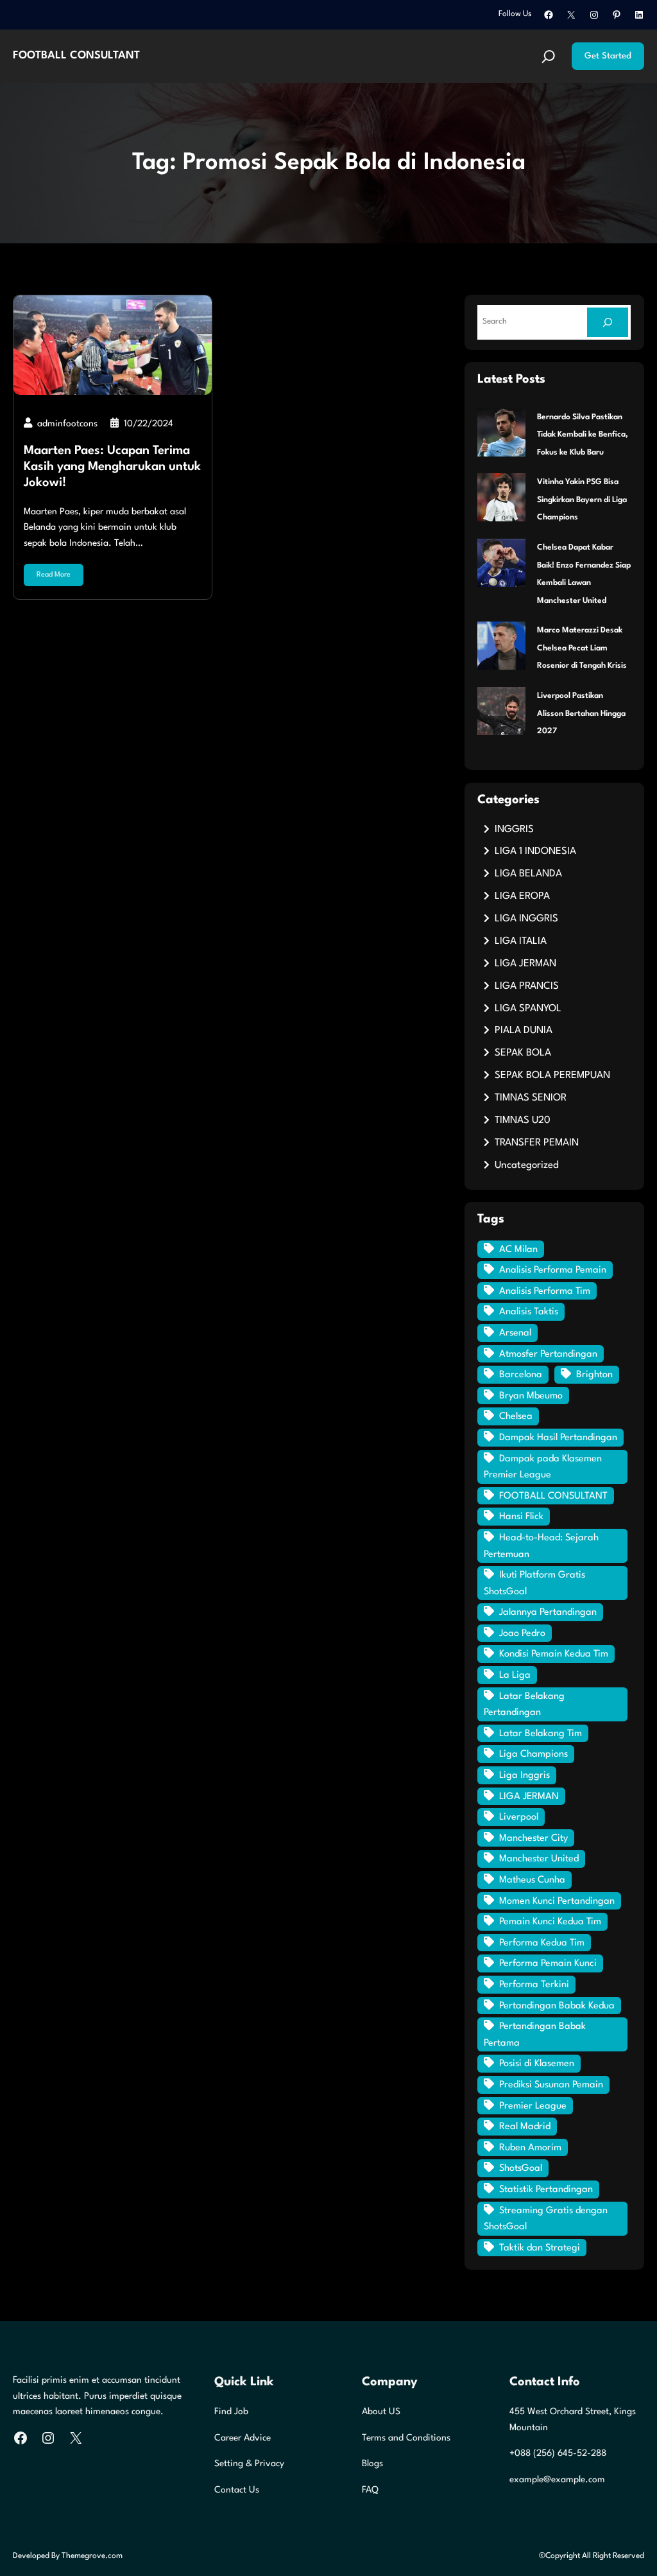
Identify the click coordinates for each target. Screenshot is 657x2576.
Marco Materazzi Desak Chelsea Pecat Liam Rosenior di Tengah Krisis (582, 648)
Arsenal (515, 1333)
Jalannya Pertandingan (548, 1613)
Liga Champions (533, 1754)
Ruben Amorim (530, 2148)
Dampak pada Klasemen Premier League (543, 1467)
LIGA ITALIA (521, 941)
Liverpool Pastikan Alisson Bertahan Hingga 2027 (581, 714)
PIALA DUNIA (524, 1031)
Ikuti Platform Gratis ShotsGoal (534, 1584)
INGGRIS (514, 830)
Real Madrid (525, 2127)
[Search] (608, 322)
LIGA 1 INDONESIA (535, 851)
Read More (54, 575)
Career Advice (243, 2438)
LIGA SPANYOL (528, 1009)
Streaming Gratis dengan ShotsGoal (546, 2219)
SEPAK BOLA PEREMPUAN (552, 1075)
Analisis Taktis (529, 1312)
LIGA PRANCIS (527, 986)
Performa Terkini (534, 1985)
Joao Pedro (522, 1634)
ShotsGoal (521, 2169)
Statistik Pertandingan (546, 2190)
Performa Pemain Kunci (548, 1964)
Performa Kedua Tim (542, 1943)
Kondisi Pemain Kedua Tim (554, 1654)
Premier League (533, 2106)
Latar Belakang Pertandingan (524, 1705)
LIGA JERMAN (525, 964)
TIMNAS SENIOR (531, 1098)
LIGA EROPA (522, 896)
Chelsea (516, 1417)
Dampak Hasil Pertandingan (558, 1438)
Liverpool (519, 1817)
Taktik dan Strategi (540, 2248)
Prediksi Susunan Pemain (551, 2085)
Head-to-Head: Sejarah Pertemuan (541, 1546)
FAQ (370, 2490)
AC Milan (518, 1250)
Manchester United (539, 1859)
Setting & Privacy (249, 2464)
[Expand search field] (549, 57)
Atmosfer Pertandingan (548, 1354)
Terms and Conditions (406, 2438)
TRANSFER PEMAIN (537, 1143)
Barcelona (521, 1375)
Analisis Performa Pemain (553, 1270)
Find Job (231, 2412)
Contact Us (237, 2490)
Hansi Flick (521, 1517)
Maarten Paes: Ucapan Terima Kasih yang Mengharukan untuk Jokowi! (112, 467)
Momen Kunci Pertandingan (557, 1902)
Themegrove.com (92, 2556)
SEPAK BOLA (523, 1053)
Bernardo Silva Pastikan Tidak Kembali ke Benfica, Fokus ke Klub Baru (583, 435)
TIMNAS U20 (523, 1120)
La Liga (515, 1675)
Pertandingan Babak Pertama (535, 2035)
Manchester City (533, 1839)
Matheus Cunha (532, 1880)
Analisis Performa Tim (545, 1292)
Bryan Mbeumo (531, 1396)
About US (381, 2412)
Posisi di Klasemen (537, 2064)
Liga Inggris (525, 1776)
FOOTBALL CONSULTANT (76, 56)
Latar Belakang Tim (541, 1734)
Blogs (372, 2464)
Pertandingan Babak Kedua (557, 2006)
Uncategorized (527, 1165)
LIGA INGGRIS (526, 919)
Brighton (594, 1375)
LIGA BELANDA (528, 874)
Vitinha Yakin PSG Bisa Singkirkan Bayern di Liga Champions (582, 500)
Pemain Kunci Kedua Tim (550, 1922)
